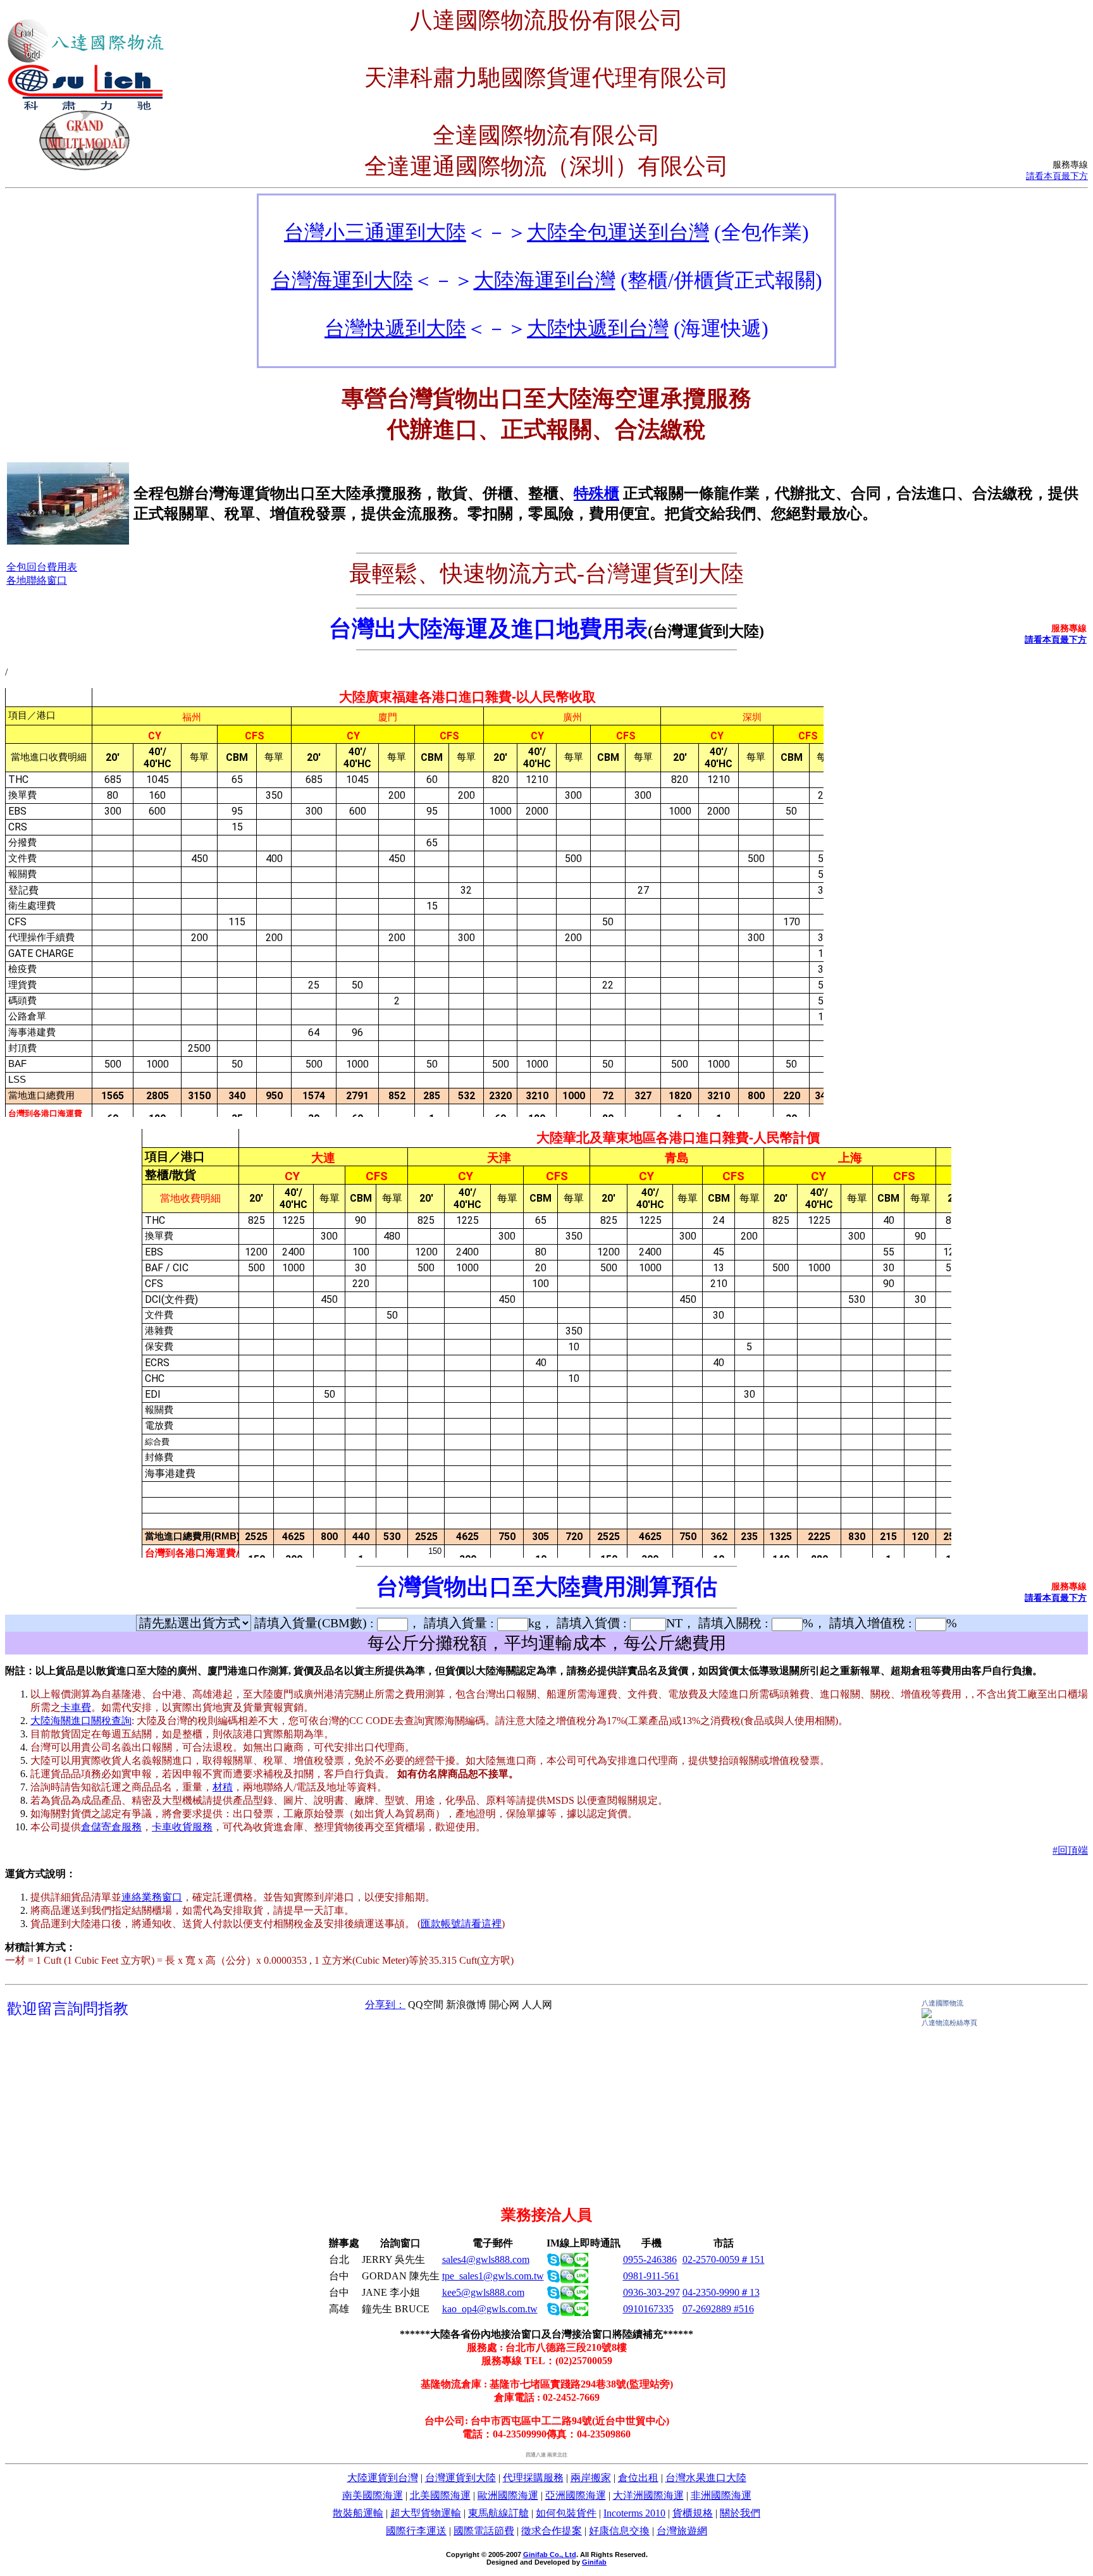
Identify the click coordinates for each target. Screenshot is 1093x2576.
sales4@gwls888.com (486, 2259)
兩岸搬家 (591, 2478)
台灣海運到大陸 (342, 280)
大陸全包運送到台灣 (618, 232)
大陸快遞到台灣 (598, 328)
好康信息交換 (619, 2531)
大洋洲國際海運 (648, 2495)
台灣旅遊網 (682, 2531)
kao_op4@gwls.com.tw (490, 2309)
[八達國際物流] (927, 2015)
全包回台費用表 (42, 567)
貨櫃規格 (693, 2513)
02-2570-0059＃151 (724, 2259)
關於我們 (740, 2513)
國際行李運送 (416, 2531)
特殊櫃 (596, 493)
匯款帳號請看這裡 (461, 1924)
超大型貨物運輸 (426, 2513)
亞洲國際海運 (576, 2495)
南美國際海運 (373, 2495)
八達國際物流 (942, 2003)
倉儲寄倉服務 (111, 1827)
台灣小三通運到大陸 (375, 232)
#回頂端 (1070, 1850)
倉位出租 (638, 2478)
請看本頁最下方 (1057, 176)
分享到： (385, 2005)
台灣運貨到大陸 (460, 2478)
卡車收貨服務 (182, 1827)
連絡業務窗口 (152, 1897)
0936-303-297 (651, 2292)
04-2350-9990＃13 (721, 2292)
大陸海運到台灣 (545, 280)
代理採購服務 (533, 2478)
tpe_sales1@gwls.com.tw (493, 2276)
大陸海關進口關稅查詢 (81, 1721)
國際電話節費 (484, 2531)
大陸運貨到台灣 (383, 2478)
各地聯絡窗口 (37, 580)
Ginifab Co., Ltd (550, 2554)
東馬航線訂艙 (498, 2513)
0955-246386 (650, 2259)
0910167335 (648, 2309)
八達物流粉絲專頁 (949, 2023)
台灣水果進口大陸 (706, 2478)
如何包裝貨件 (566, 2513)
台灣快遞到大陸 (395, 328)
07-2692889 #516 (718, 2309)
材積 (223, 1787)
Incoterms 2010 (634, 2513)
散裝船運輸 (358, 2513)
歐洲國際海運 (508, 2495)
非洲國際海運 (721, 2495)
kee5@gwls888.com (483, 2292)
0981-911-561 (651, 2276)
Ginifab (594, 2562)
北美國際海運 (440, 2495)
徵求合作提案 (552, 2531)
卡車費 (76, 1707)
